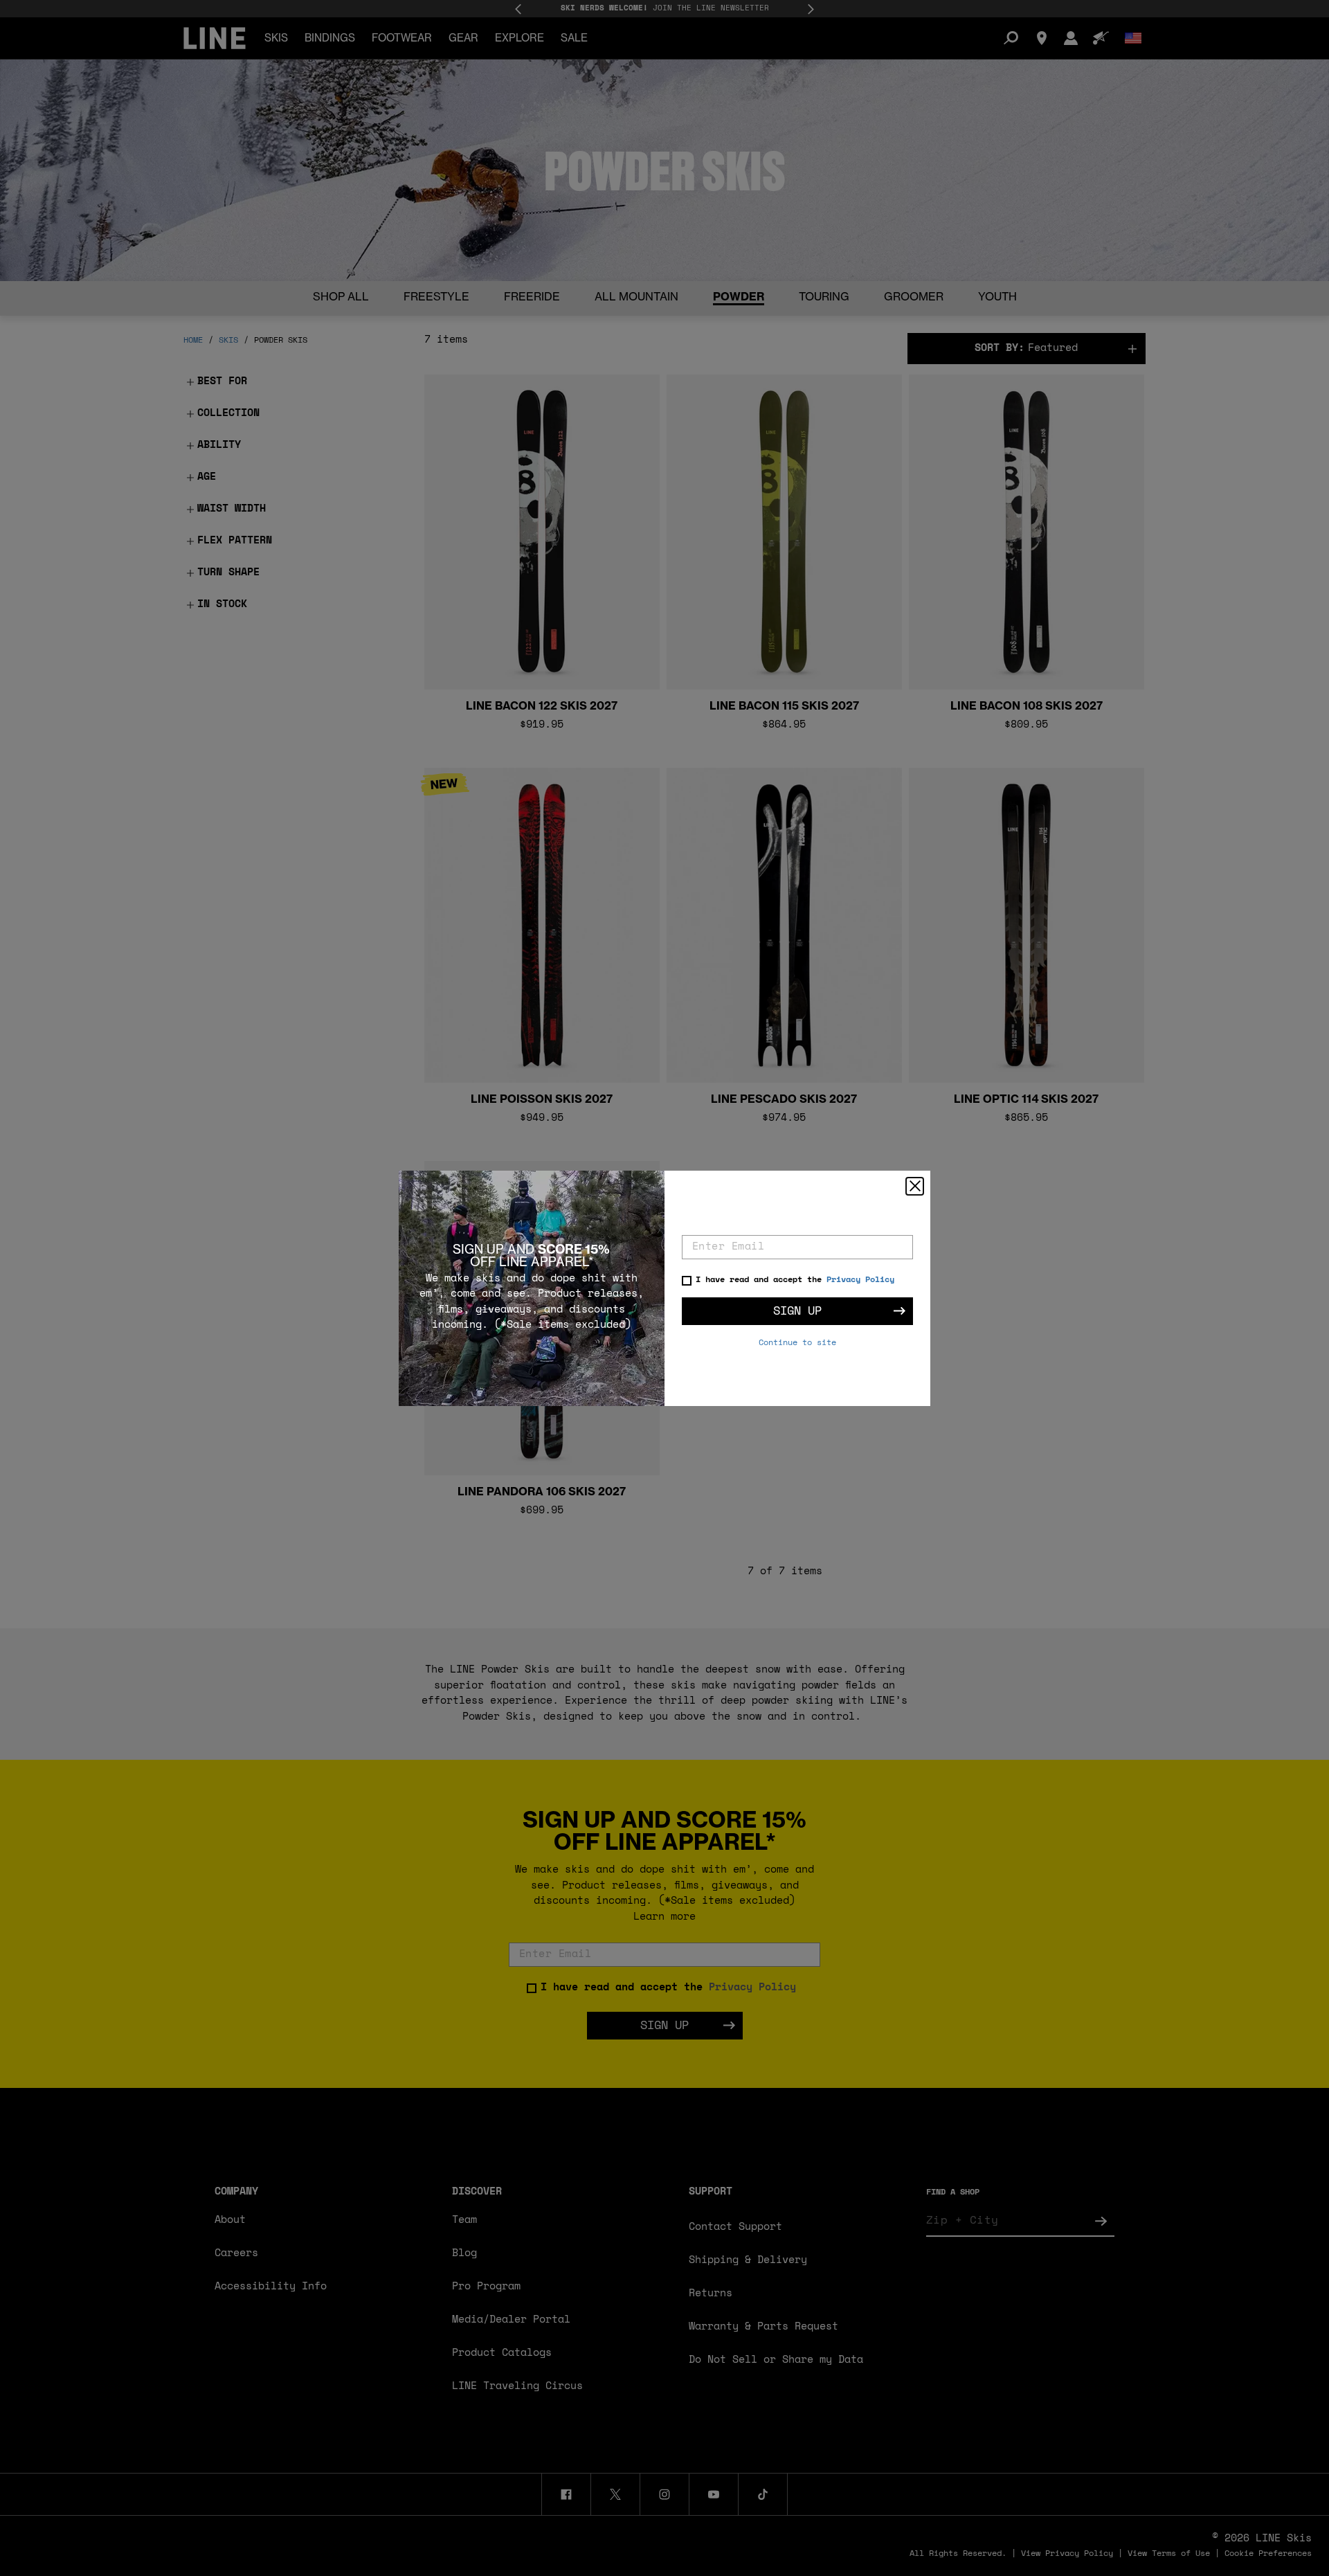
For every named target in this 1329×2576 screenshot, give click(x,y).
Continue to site (797, 1343)
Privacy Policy (860, 1280)
